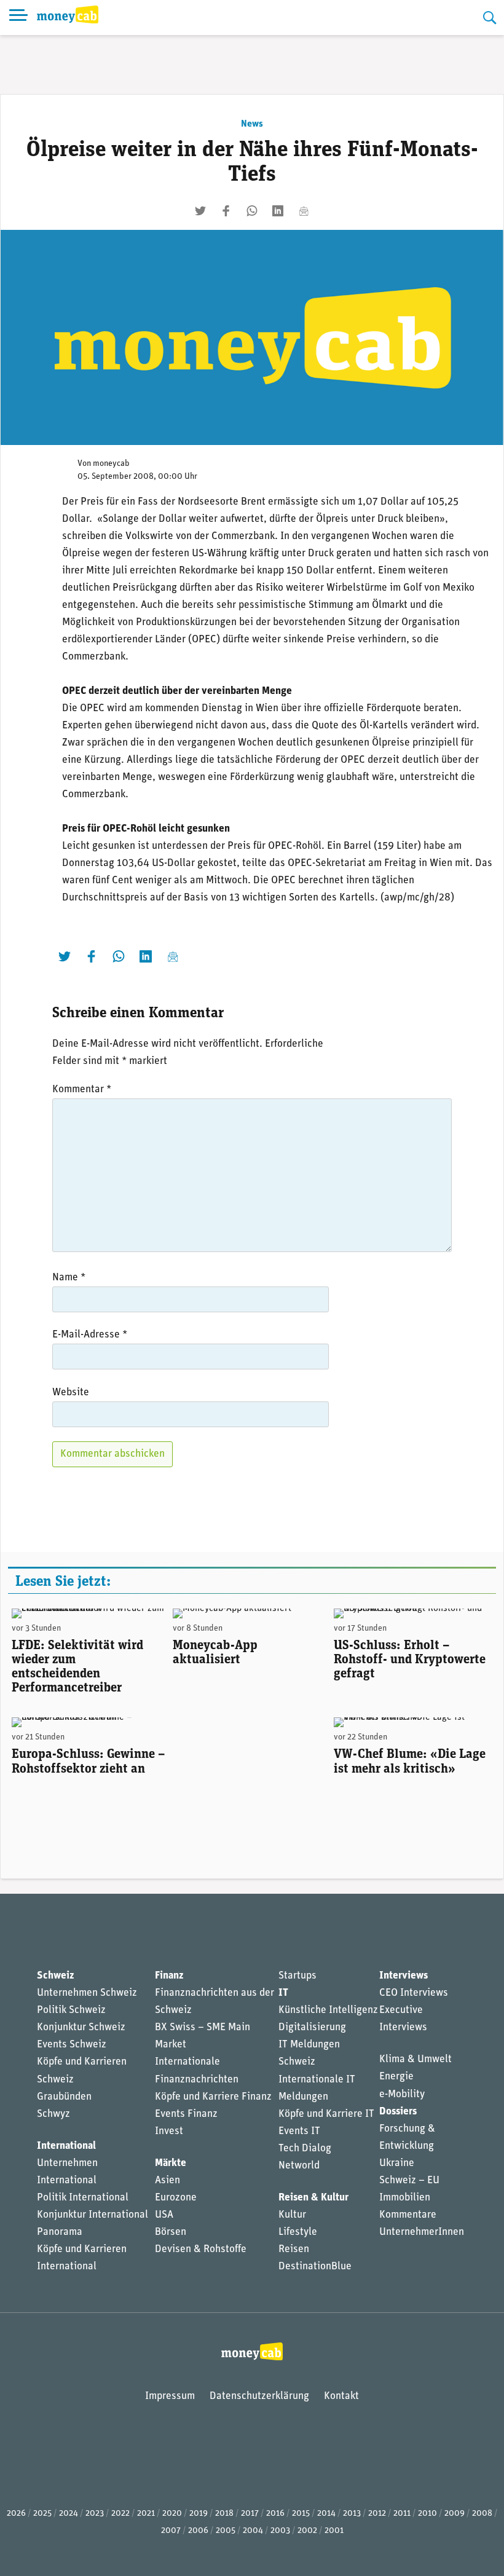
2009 (455, 2514)
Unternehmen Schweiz (87, 1993)
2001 (334, 2531)
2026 (16, 2514)
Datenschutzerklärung (259, 2396)
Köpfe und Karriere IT (326, 2114)
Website (71, 1392)
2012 (377, 2514)
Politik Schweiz (71, 2010)
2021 (146, 2514)
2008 (482, 2514)
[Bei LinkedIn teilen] (278, 211)
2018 (224, 2514)
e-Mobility (402, 2094)
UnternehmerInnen (422, 2232)
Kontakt (341, 2396)
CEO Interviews (414, 1993)
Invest (169, 2131)
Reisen (294, 2249)
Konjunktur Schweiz (81, 2027)
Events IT (299, 2131)
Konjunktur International (93, 2215)
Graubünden (64, 2097)
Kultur (292, 2215)
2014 (326, 2514)
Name (69, 1278)
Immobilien (405, 2198)
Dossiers (398, 2112)
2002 (307, 2531)
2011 (402, 2514)
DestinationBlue (315, 2267)
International (66, 2146)
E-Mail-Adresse (90, 1335)
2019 (199, 2514)
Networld (299, 2166)
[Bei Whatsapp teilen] (252, 211)
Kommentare (408, 2215)
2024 (69, 2514)
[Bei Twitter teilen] (200, 211)
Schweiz (55, 1976)
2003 (280, 2531)
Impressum (170, 2396)
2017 (250, 2514)
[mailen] (304, 211)
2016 (275, 2514)
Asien (167, 2180)
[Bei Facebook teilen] (226, 211)
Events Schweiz (72, 2045)
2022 (120, 2514)
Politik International (83, 2198)
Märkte (171, 2163)
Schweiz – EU (409, 2180)
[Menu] (18, 18)
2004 (253, 2531)
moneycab (111, 464)
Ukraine (397, 2163)
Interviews (404, 1976)
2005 (226, 2531)
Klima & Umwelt (415, 2059)
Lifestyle (298, 2232)
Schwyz (53, 2114)
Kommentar (82, 1089)
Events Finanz (186, 2114)
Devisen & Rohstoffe (201, 2249)
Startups (297, 1976)
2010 (427, 2514)
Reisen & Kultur (313, 2198)
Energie (396, 2077)
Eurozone (176, 2198)
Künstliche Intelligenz (328, 2010)
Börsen (171, 2232)
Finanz (169, 1976)
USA (164, 2215)
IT (283, 1993)
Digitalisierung (312, 2027)
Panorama (60, 2232)
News (252, 124)
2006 (198, 2531)
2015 (301, 2514)
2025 (42, 2514)
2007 (171, 2531)
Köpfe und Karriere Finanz (213, 2097)
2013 (352, 2514)
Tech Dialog (305, 2149)
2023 (95, 2514)
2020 (172, 2514)
